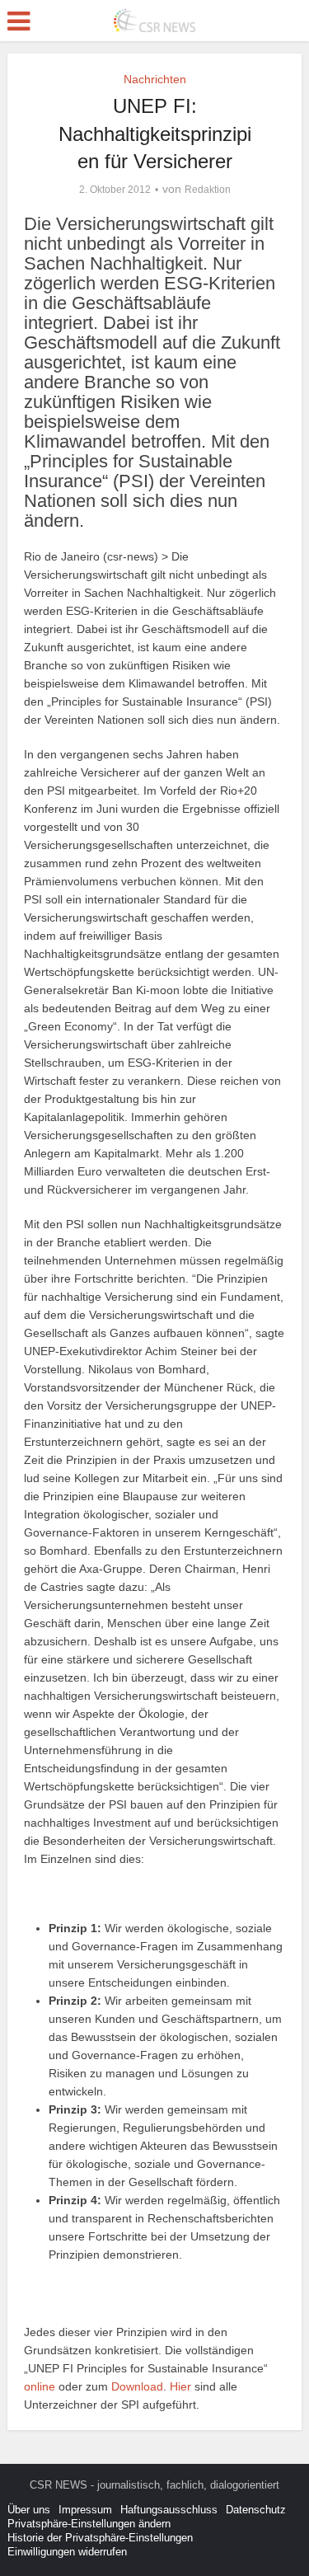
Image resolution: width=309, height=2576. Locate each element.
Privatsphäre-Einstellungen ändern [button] (89, 2524)
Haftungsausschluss (169, 2510)
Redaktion (208, 190)
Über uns (29, 2510)
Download (137, 2386)
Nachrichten (155, 79)
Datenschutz (256, 2510)
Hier (180, 2386)
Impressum (85, 2510)
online (40, 2386)
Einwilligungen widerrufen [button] (67, 2552)
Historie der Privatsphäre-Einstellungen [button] (100, 2538)
